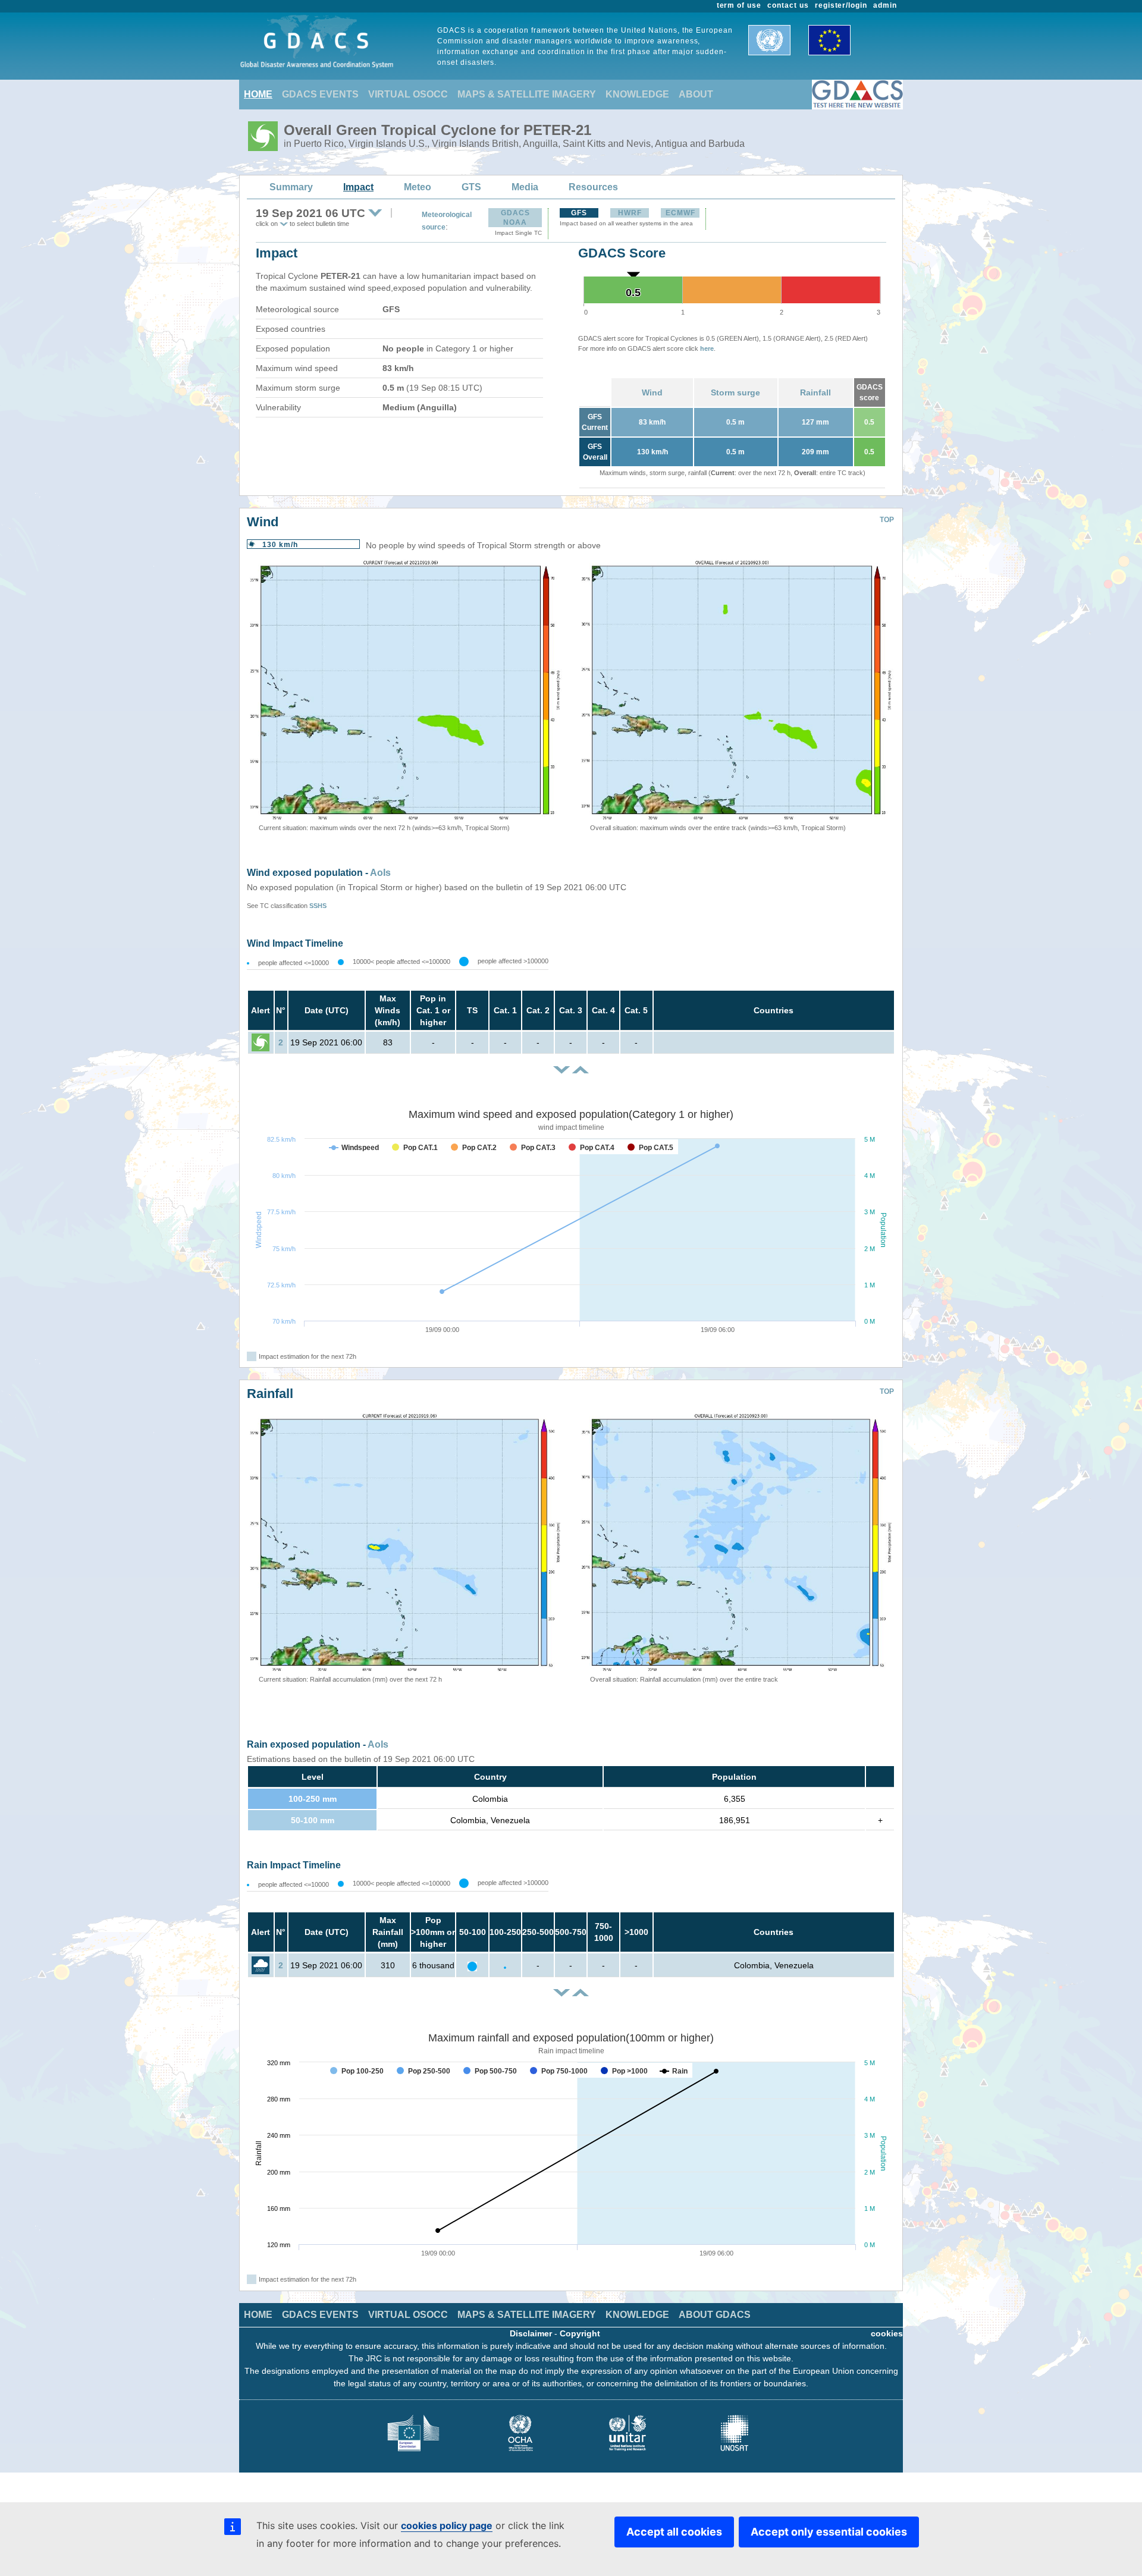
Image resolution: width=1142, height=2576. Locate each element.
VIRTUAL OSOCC (408, 94)
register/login (841, 5)
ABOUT (696, 94)
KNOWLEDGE (637, 94)
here (707, 348)
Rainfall (815, 392)
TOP (887, 520)
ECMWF (680, 213)
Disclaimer (531, 2333)
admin (885, 5)
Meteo (418, 187)
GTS (471, 187)
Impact (358, 187)
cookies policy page (447, 2525)
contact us (788, 5)
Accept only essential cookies (829, 2532)
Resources (593, 187)
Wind (652, 392)
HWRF (630, 213)
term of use (739, 5)
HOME (258, 94)
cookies (887, 2333)
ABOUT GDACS (715, 2315)
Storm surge (735, 392)
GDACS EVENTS (320, 94)
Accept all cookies (674, 2532)
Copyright (580, 2333)
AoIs (380, 873)
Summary (291, 187)
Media (525, 187)
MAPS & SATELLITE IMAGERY (527, 94)
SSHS (318, 906)
